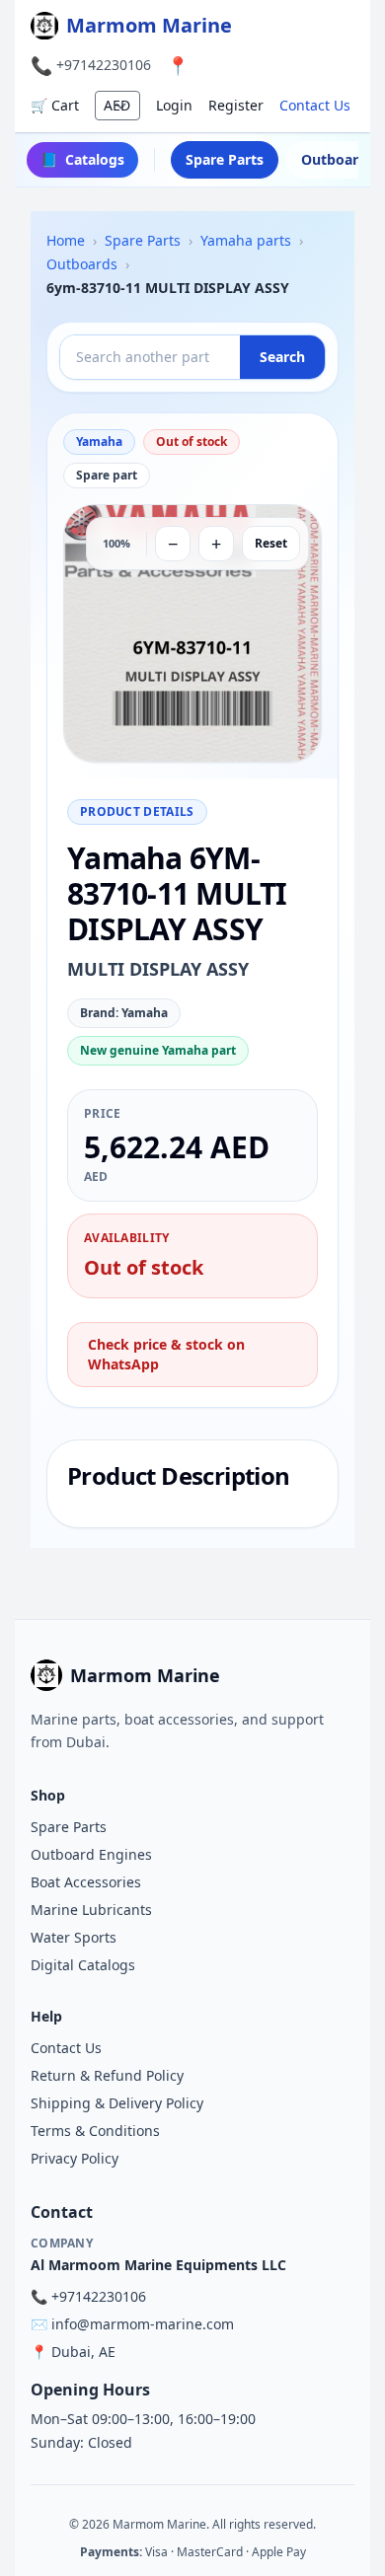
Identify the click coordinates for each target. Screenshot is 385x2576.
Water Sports (74, 1937)
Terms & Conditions (95, 2131)
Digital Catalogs (83, 1965)
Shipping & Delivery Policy (117, 2103)
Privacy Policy (75, 2158)
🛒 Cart (55, 105)
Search (282, 357)
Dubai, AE (83, 2352)
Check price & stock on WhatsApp (166, 1354)
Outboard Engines (91, 1854)
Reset (271, 543)
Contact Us (315, 105)
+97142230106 (104, 65)
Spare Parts (225, 159)
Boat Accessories (86, 1882)
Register (236, 105)
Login (174, 105)
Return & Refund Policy (107, 2075)
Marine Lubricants (91, 1910)
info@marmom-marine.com (143, 2324)
